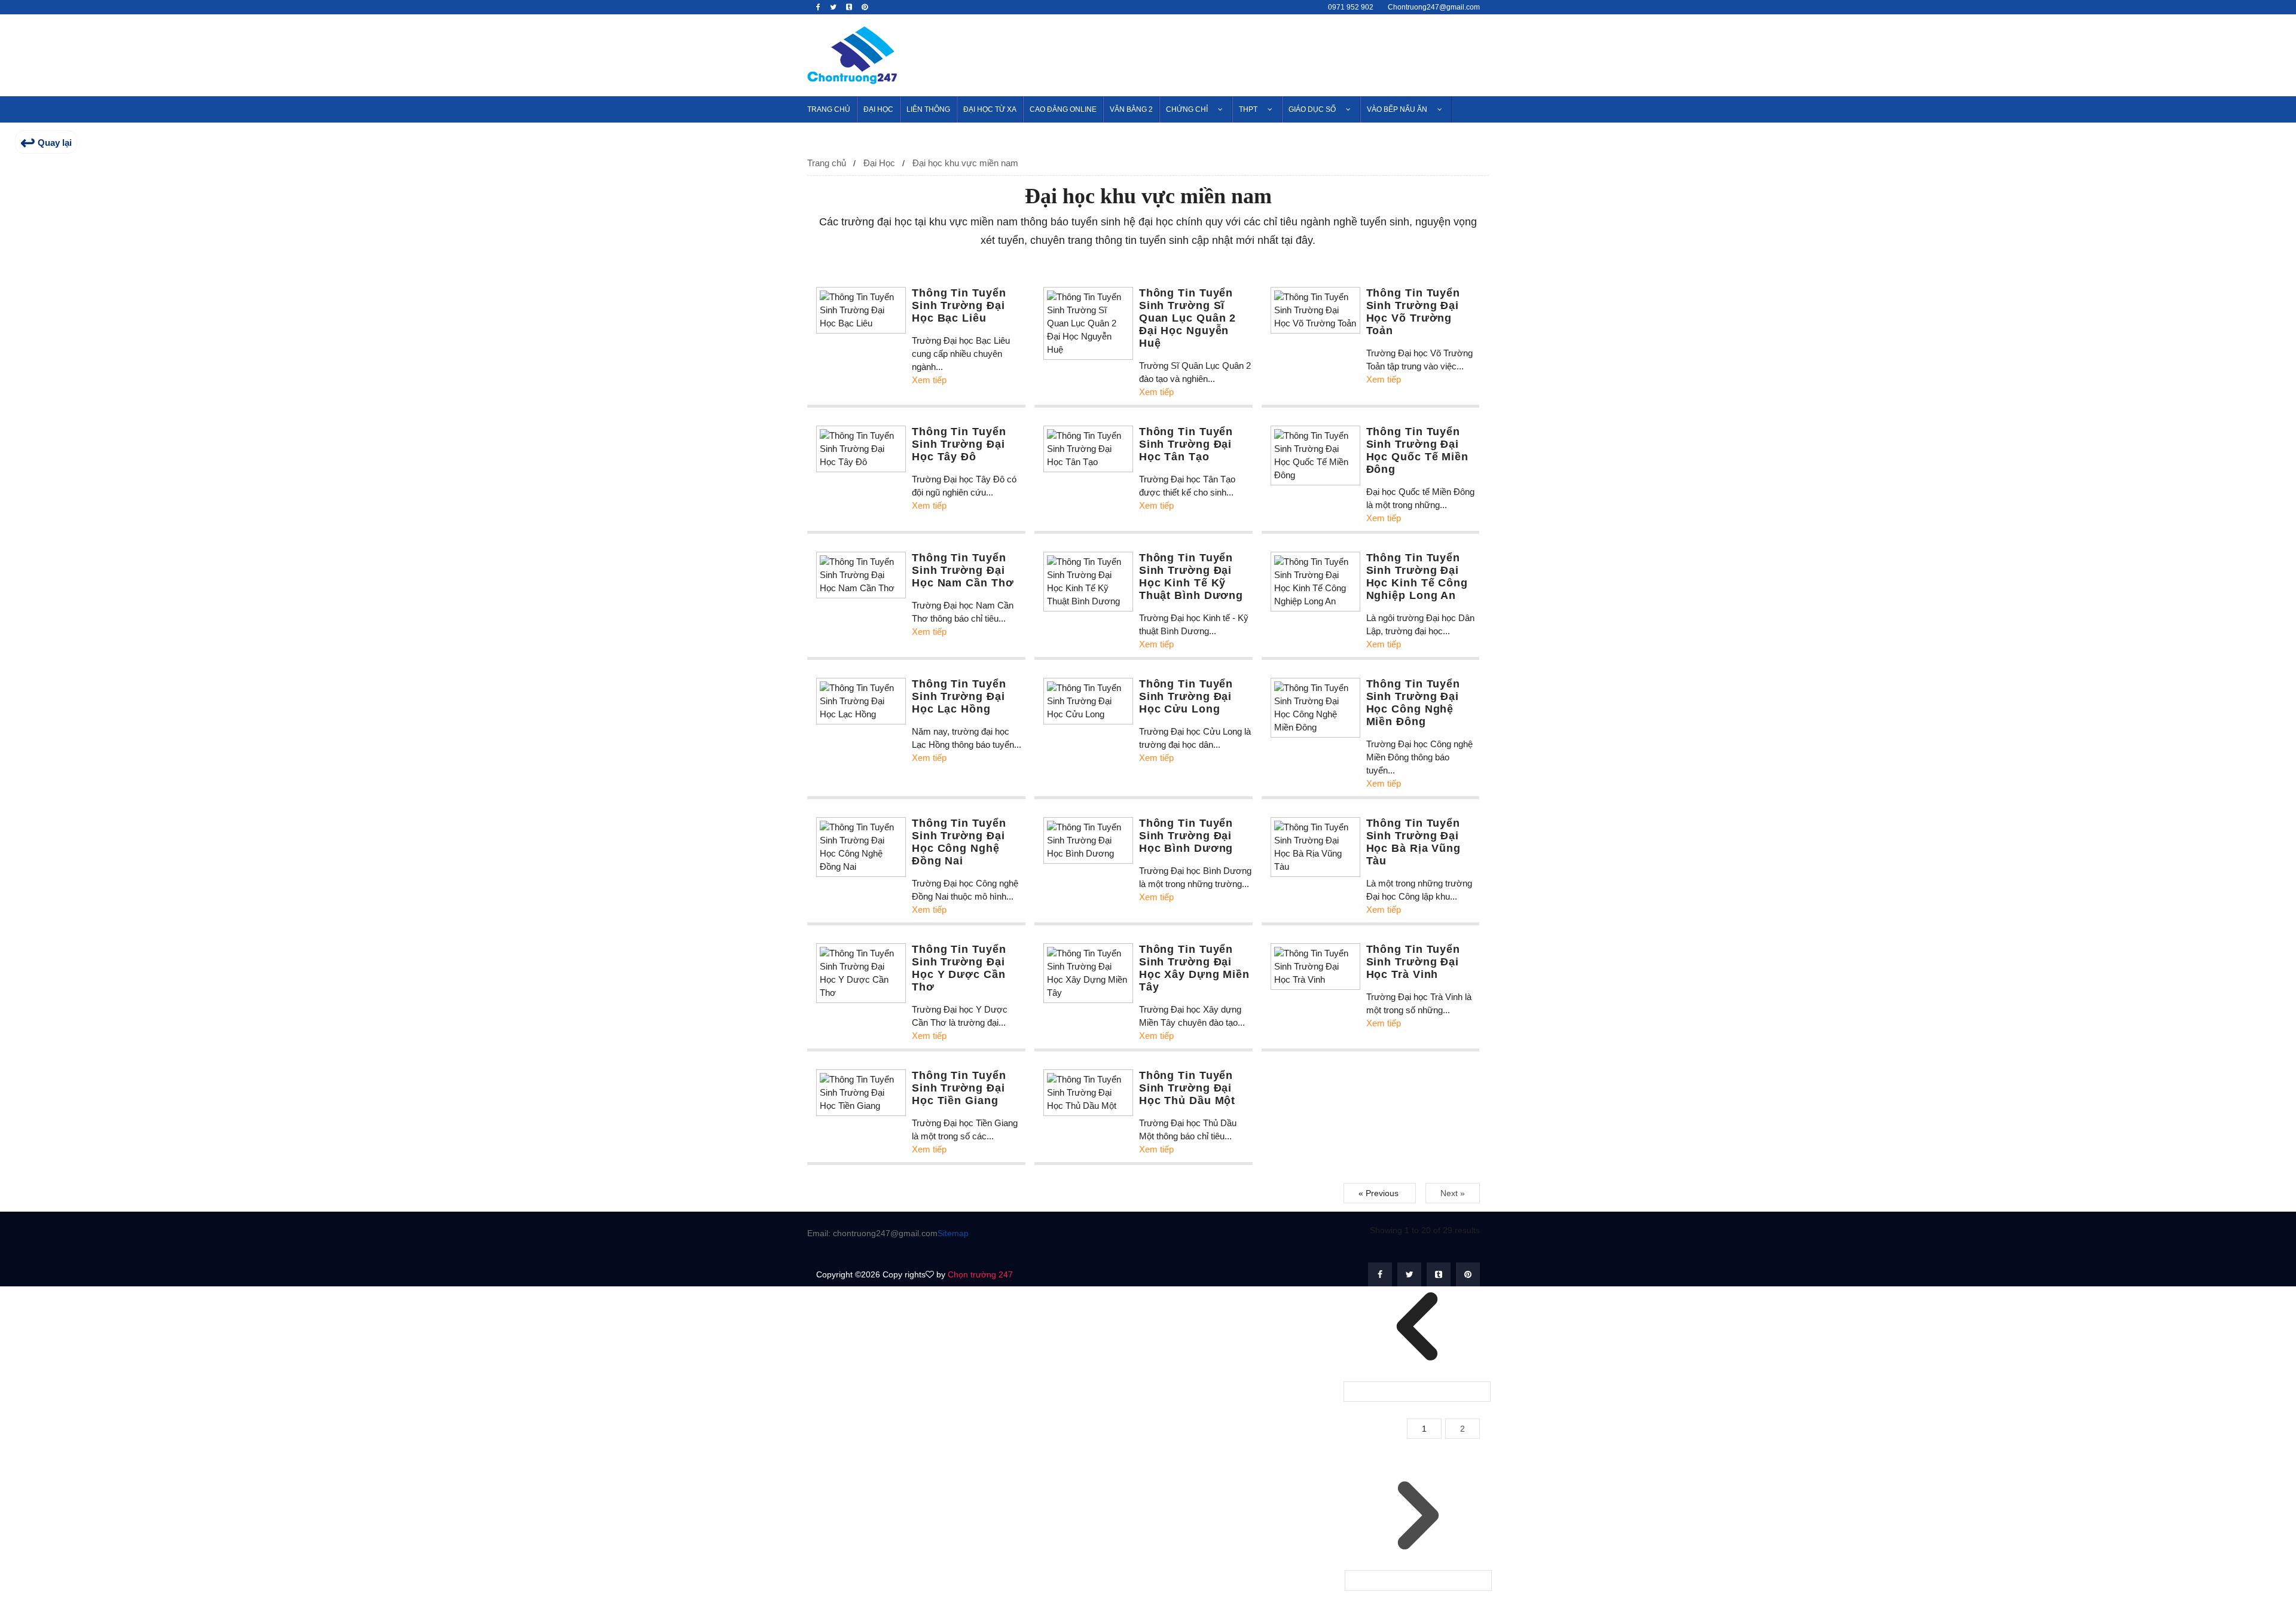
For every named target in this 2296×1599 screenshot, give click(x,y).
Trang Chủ (829, 109)
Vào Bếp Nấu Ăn (1397, 109)
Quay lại (46, 143)
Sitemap (953, 1233)
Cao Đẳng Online (1063, 109)
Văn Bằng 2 (1131, 109)
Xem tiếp (929, 380)
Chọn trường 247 (980, 1274)
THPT (1248, 109)
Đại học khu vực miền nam (965, 163)
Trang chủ (827, 163)
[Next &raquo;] (1418, 1580)
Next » (1453, 1193)
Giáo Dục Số (1312, 109)
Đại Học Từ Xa (990, 109)
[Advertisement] (1271, 53)
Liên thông (928, 109)
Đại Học (878, 109)
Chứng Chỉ (1187, 109)
